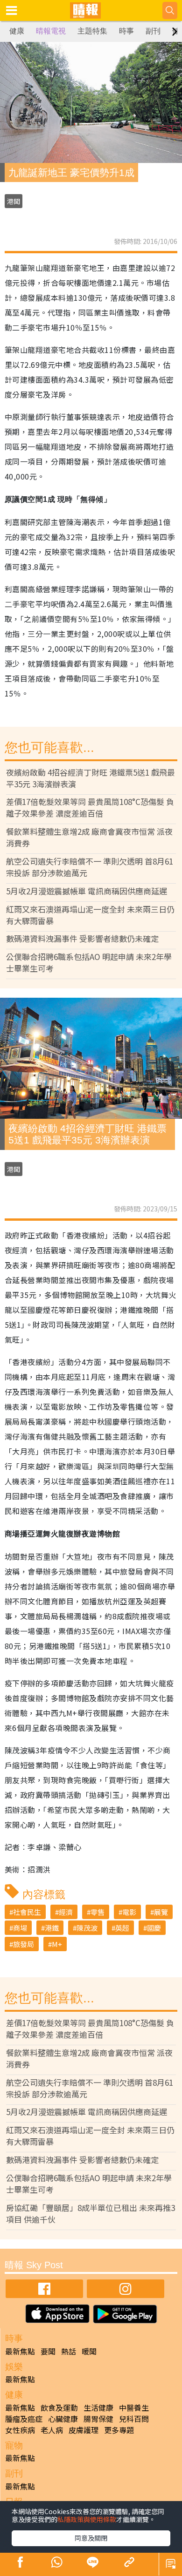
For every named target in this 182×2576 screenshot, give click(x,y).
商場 (20, 1928)
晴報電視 (51, 31)
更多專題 (119, 2430)
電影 (129, 1912)
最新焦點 (20, 2351)
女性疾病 (20, 2430)
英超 (122, 1928)
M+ (57, 1944)
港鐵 (52, 1928)
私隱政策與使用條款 (87, 2519)
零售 (98, 1912)
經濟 (66, 1912)
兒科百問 (134, 2419)
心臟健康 (63, 2419)
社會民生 (27, 1912)
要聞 (48, 2351)
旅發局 (24, 1944)
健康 (17, 31)
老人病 (52, 2430)
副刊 (153, 31)
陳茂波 (87, 1928)
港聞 (14, 201)
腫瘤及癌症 (24, 2419)
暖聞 (89, 2351)
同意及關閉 (91, 2538)
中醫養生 (134, 2407)
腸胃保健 (98, 2419)
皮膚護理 (84, 2430)
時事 (126, 31)
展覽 (161, 1912)
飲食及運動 (59, 2407)
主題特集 (92, 31)
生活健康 (98, 2407)
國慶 (154, 1928)
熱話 (69, 2351)
